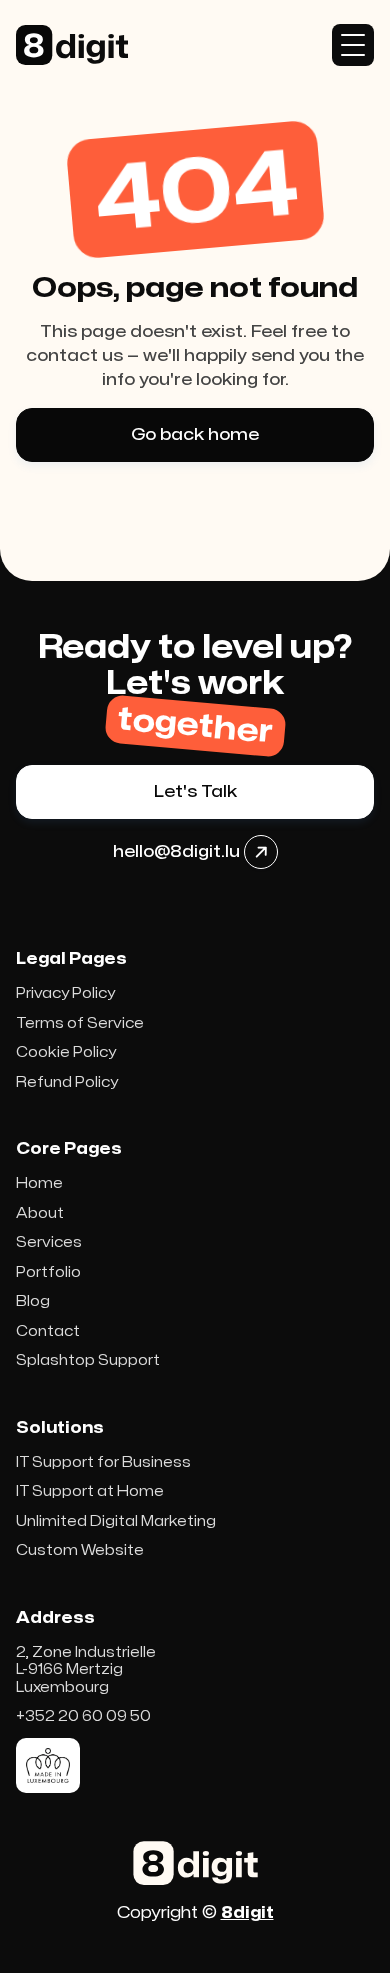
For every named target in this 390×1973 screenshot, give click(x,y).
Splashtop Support (88, 1360)
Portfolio (48, 1272)
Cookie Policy (66, 1052)
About (40, 1213)
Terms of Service (80, 1023)
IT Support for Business (103, 1462)
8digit (247, 1913)
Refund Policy (67, 1082)
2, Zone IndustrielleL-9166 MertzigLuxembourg (86, 1670)
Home (39, 1183)
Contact (48, 1331)
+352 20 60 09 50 (83, 1716)
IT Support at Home (90, 1491)
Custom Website (80, 1550)
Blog (33, 1301)
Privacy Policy (65, 993)
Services (49, 1242)
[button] (353, 45)
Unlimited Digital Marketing (116, 1521)
